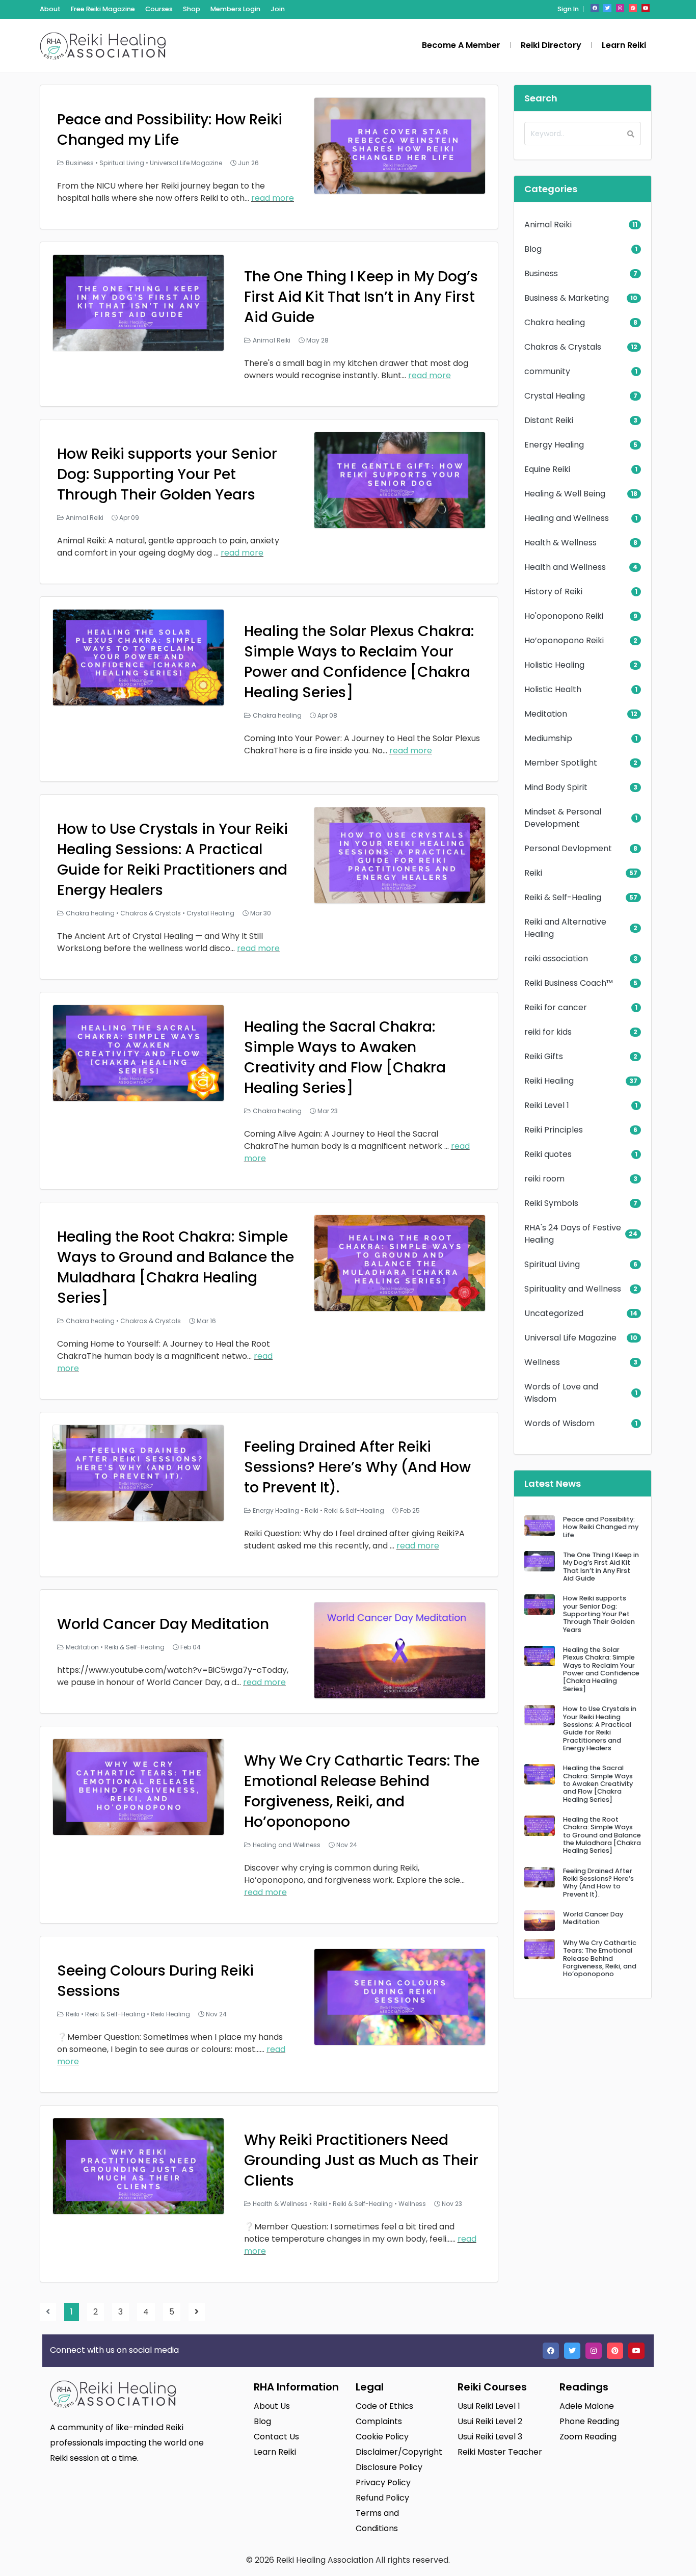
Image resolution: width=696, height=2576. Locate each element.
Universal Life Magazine (186, 163)
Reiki (312, 1510)
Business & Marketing (567, 298)
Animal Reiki (272, 340)
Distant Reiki (549, 420)
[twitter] (607, 8)
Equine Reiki (547, 469)
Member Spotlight (561, 763)
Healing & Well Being (565, 494)
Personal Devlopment (568, 848)
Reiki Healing (170, 2014)
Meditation (82, 1647)
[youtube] (646, 8)
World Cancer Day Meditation (163, 1624)
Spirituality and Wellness (573, 1289)
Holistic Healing (554, 665)
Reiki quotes (548, 1154)
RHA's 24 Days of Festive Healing (573, 1234)
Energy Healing (276, 1510)
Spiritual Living (122, 163)
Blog (533, 249)
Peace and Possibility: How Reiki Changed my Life (170, 130)
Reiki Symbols (551, 1203)
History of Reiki (553, 592)
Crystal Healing (210, 913)
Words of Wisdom (559, 1423)
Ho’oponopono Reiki (564, 640)
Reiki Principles (554, 1130)
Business (80, 163)
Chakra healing (277, 715)
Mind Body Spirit (556, 787)
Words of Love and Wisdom (561, 1393)
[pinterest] (633, 8)
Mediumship (548, 738)
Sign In (568, 9)
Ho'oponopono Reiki (564, 616)
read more (273, 198)
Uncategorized (554, 1313)
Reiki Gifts (544, 1056)
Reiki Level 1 (547, 1105)
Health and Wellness (565, 567)
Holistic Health (553, 689)
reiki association (556, 958)
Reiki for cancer (556, 1007)
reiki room (544, 1179)
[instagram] (620, 8)
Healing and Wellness (287, 1845)
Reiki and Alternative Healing (565, 928)
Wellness (412, 2204)
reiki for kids (548, 1032)
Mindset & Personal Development (563, 818)
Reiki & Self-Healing (354, 1510)
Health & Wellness (280, 2204)
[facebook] (595, 8)
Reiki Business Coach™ (569, 983)
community (547, 371)
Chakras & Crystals (151, 913)
